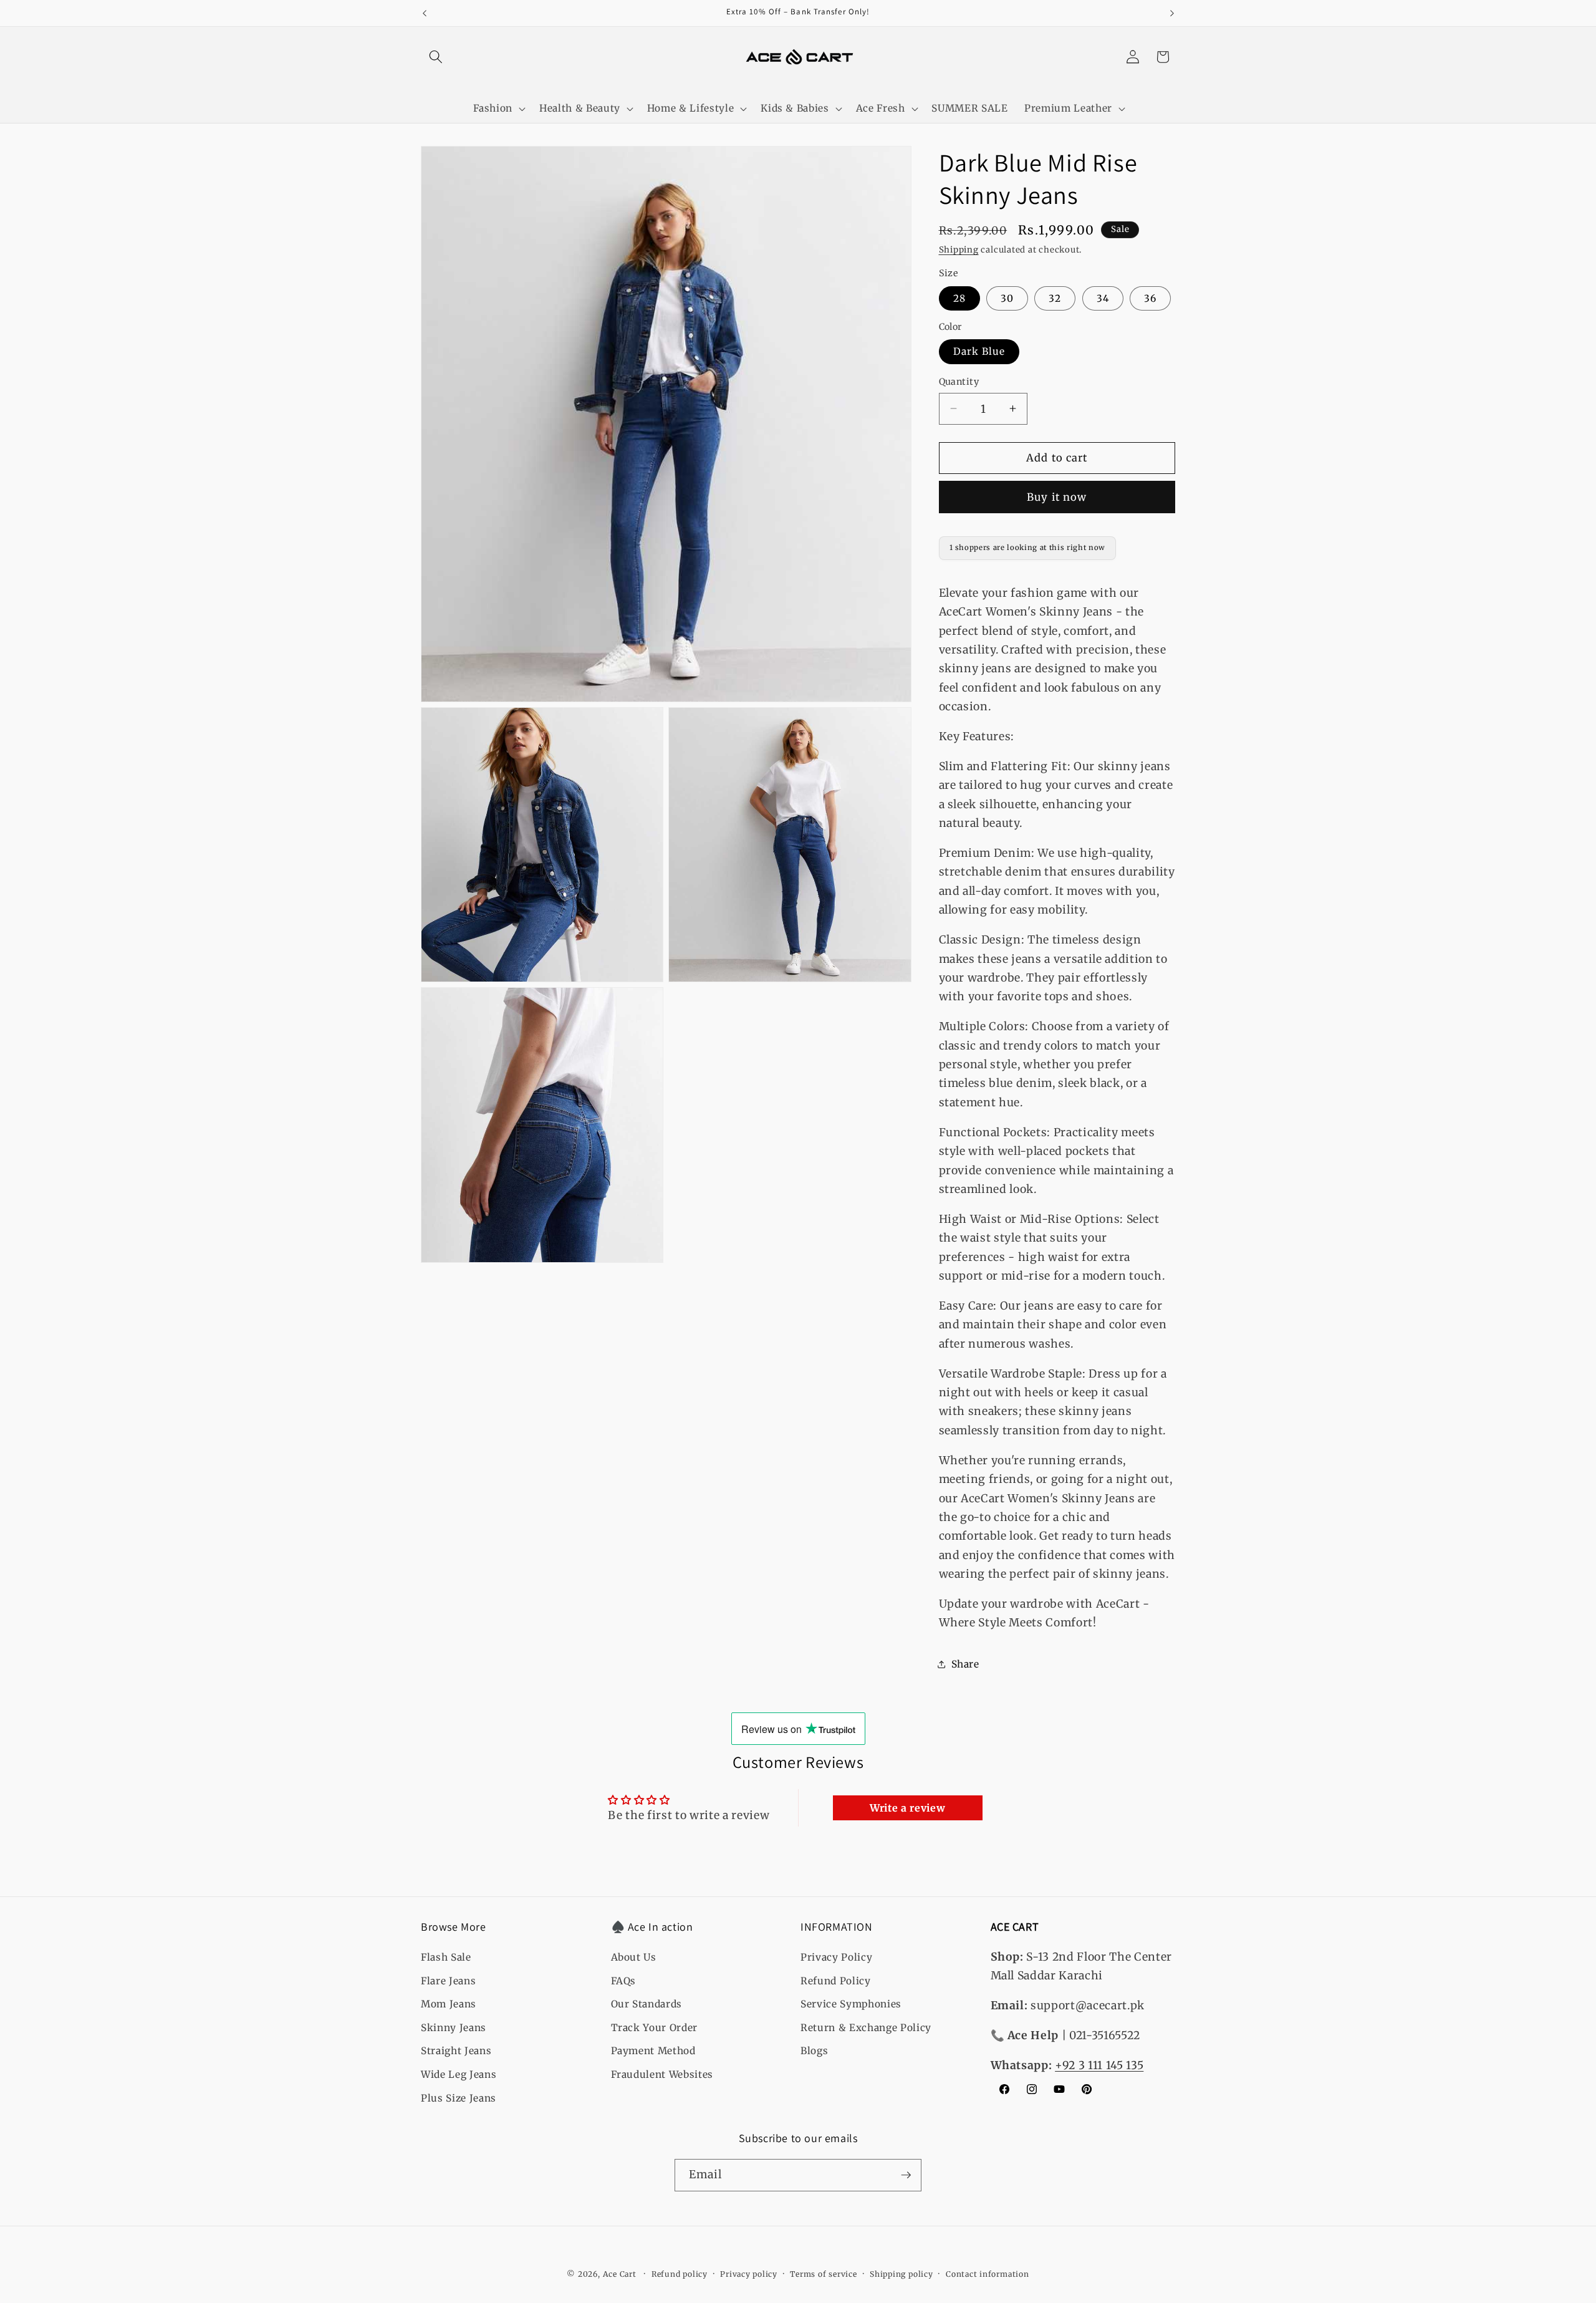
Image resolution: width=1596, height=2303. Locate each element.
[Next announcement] (1172, 13)
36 (1150, 298)
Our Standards (647, 2004)
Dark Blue (979, 351)
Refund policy (680, 2274)
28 (959, 298)
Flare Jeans (448, 1981)
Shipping (959, 250)
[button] (436, 57)
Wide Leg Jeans (459, 2074)
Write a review (907, 1808)
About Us (634, 1957)
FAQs (624, 1981)
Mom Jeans (449, 2004)
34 (1103, 298)
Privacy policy (749, 2274)
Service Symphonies (851, 2004)
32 (1055, 298)
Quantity (959, 382)
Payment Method (653, 2051)
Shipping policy (901, 2274)
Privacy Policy (836, 1957)
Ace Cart (621, 2274)
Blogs (814, 2051)
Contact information (988, 2274)
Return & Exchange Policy (866, 2028)
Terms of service (823, 2274)
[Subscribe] (906, 2175)
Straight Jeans (456, 2051)
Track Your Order (655, 2028)
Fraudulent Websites (662, 2074)
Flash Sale (446, 1957)
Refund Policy (836, 1981)
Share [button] (965, 1664)
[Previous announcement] (425, 13)
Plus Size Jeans (459, 2098)
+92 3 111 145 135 (1099, 2065)
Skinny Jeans (454, 2028)
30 (1007, 298)
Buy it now (1057, 497)
